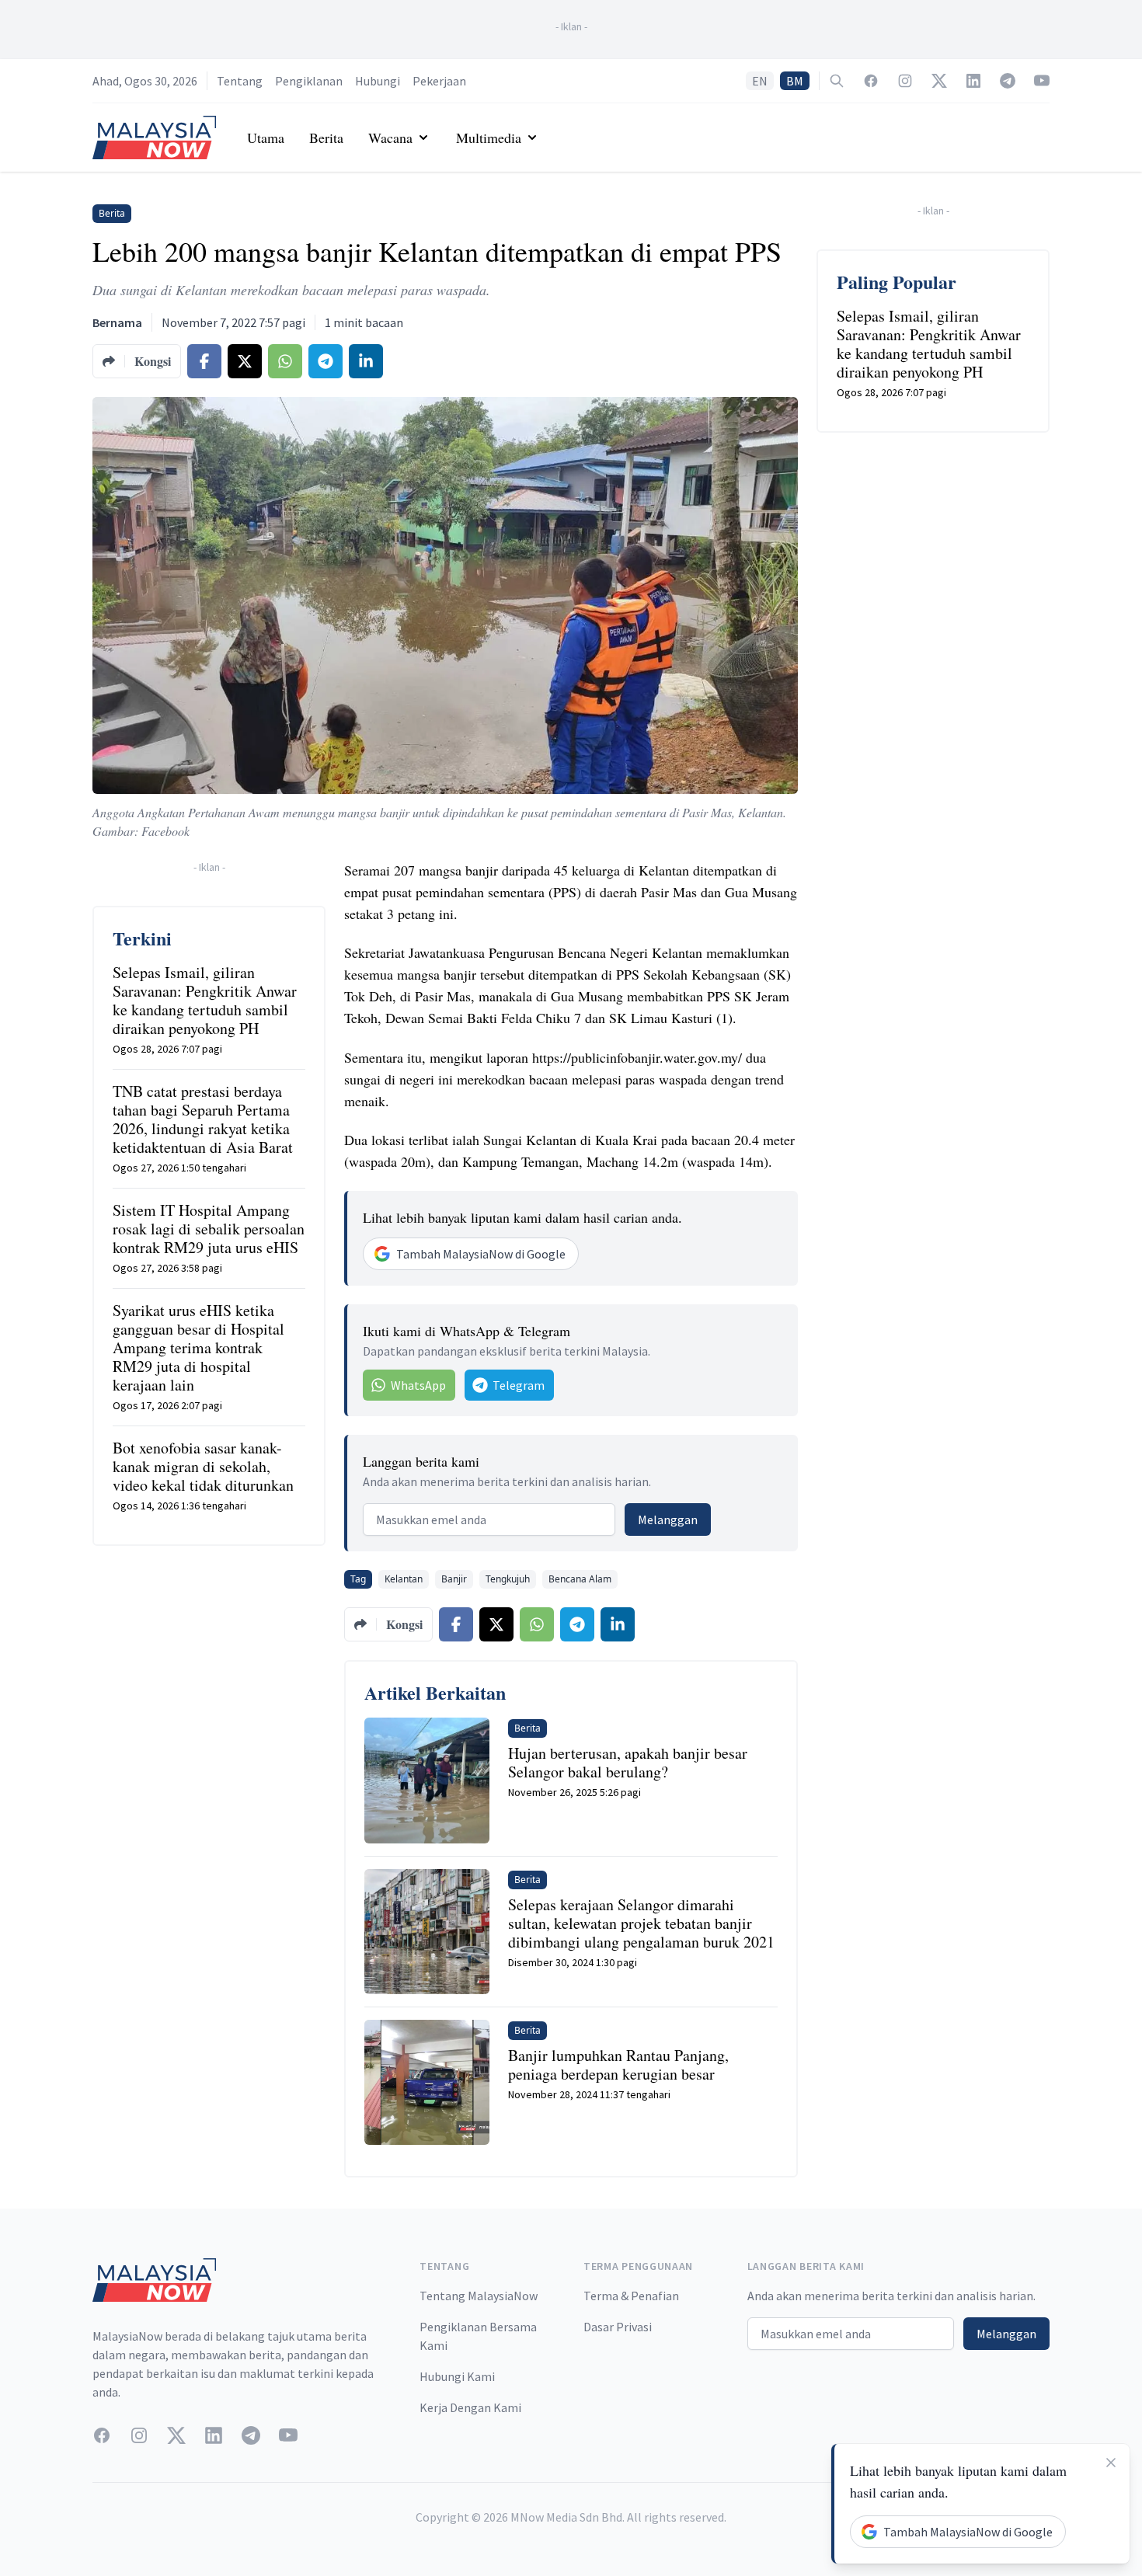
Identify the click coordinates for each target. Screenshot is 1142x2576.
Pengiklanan (309, 81)
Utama (266, 138)
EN (760, 81)
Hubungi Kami (457, 2376)
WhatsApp (418, 1385)
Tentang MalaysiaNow (479, 2296)
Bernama (117, 322)
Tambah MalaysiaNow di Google (481, 1254)
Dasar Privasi (618, 2327)
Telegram (519, 1385)
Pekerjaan (439, 81)
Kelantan (404, 1579)
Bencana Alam (580, 1579)
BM (795, 81)
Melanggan (668, 1519)
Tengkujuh (508, 1579)
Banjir (454, 1579)
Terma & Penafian (631, 2296)
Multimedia (489, 138)
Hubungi (378, 81)
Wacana (390, 138)
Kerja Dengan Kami (470, 2407)
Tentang (240, 81)
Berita (326, 138)
